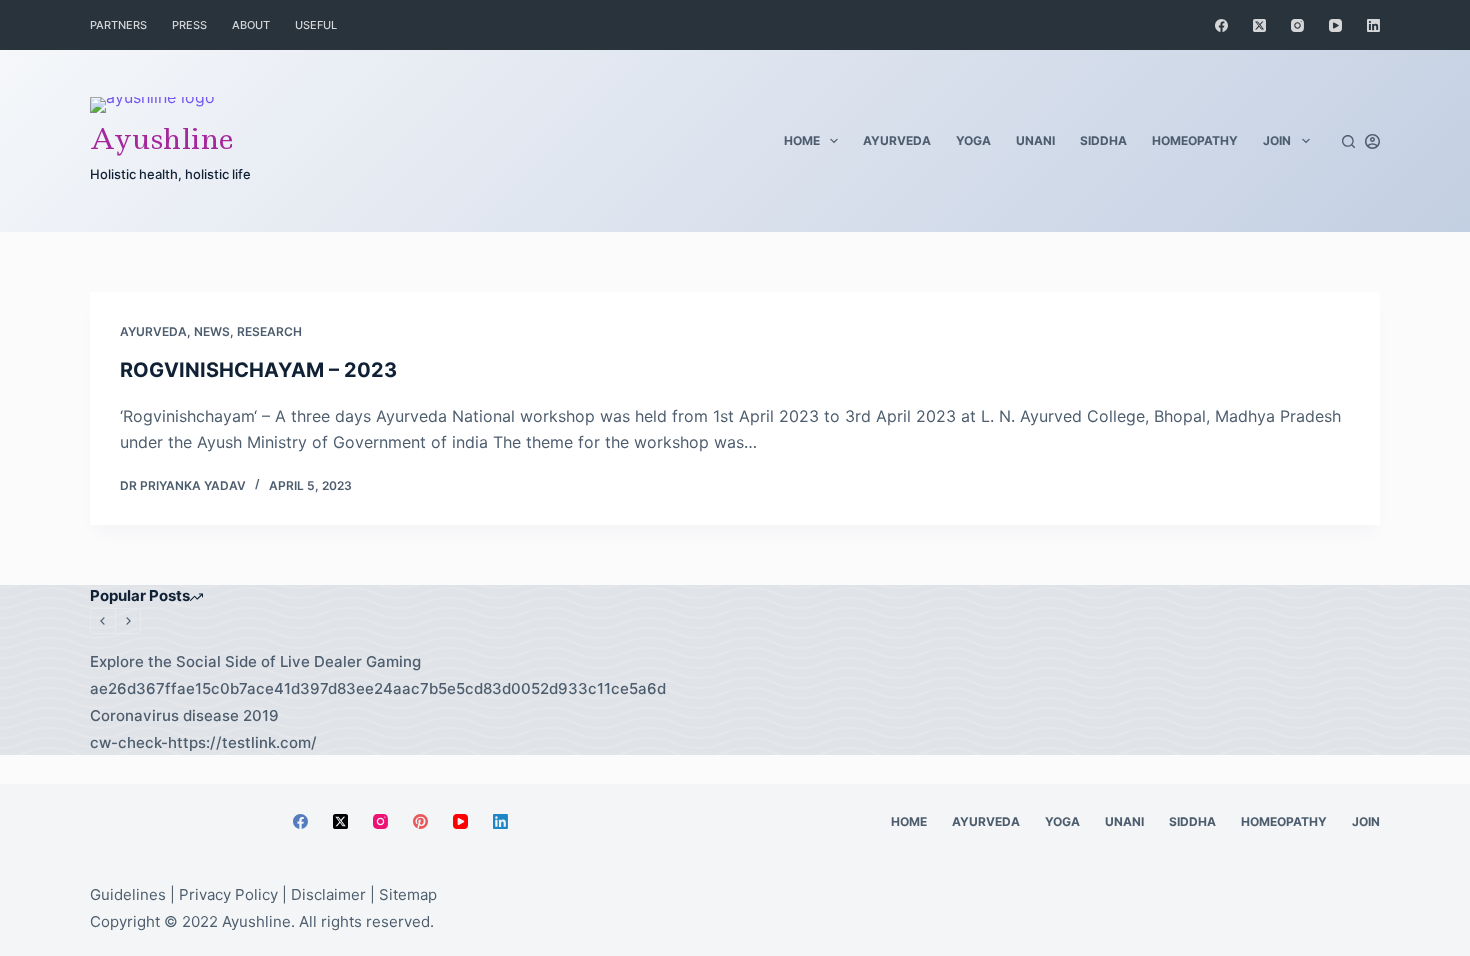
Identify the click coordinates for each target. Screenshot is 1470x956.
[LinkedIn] (1373, 25)
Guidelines (128, 894)
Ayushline (162, 138)
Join (1277, 140)
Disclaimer (328, 894)
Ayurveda (897, 140)
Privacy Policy (228, 894)
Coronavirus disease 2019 (184, 715)
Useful (316, 25)
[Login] (1372, 141)
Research (269, 331)
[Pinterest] (420, 821)
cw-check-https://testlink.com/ (203, 742)
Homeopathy (1195, 140)
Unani (1035, 140)
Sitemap (408, 894)
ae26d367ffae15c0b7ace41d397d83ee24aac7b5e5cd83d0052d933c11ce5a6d (378, 688)
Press (189, 25)
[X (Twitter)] (1259, 25)
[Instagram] (1297, 25)
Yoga (973, 140)
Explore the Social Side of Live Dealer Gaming (255, 661)
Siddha (1103, 140)
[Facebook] (1221, 25)
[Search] (1348, 141)
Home (802, 140)
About (251, 25)
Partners (118, 25)
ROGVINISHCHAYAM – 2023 (258, 370)
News (212, 331)
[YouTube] (1335, 25)
